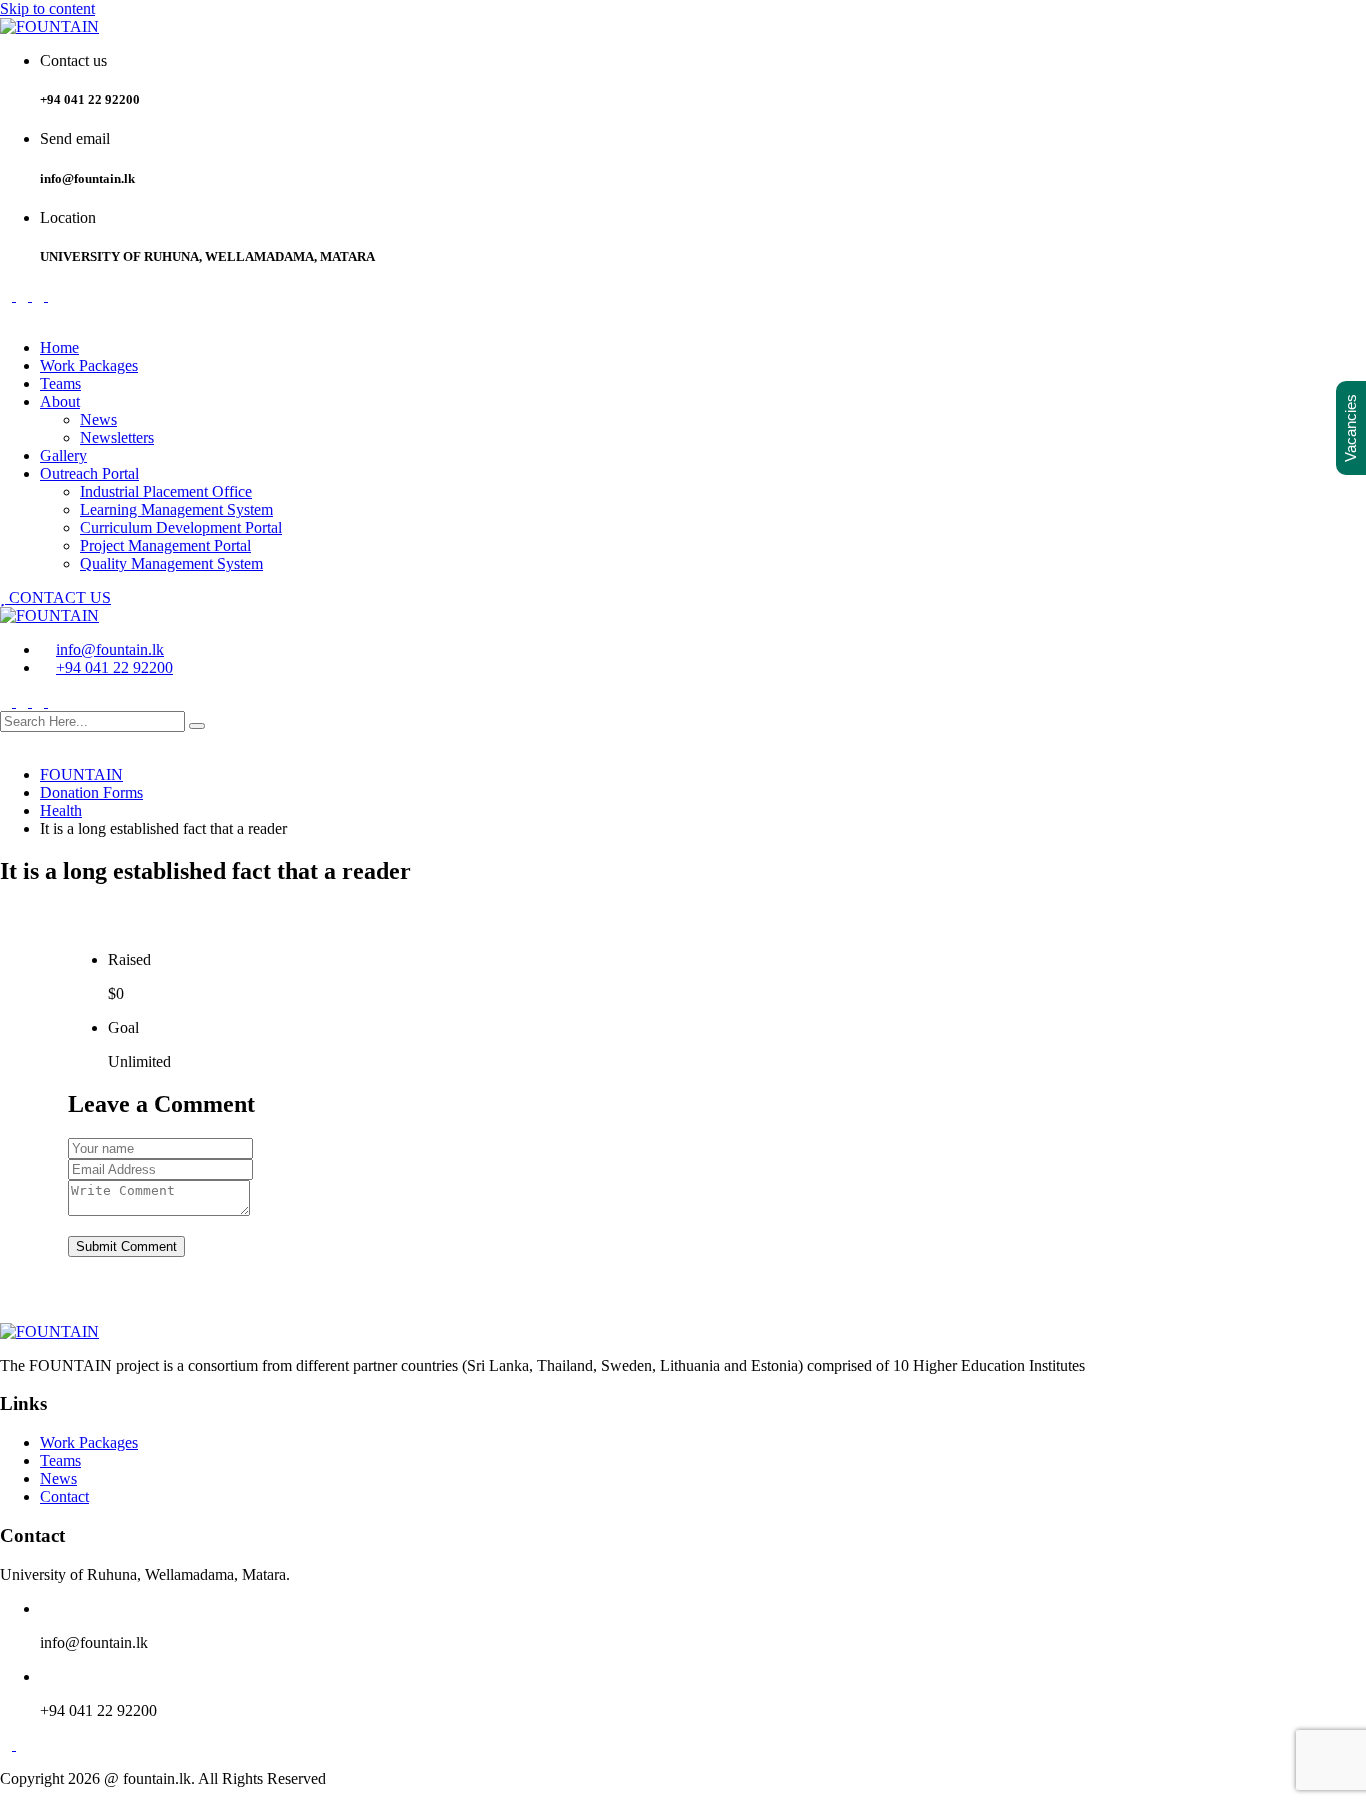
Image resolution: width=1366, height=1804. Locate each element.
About (60, 401)
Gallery (63, 455)
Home (59, 347)
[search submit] (197, 726)
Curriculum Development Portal (181, 527)
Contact (64, 1496)
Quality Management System (171, 563)
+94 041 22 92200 (114, 667)
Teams (60, 383)
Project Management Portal (165, 545)
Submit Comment (126, 1246)
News (98, 419)
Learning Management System (176, 509)
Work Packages (89, 365)
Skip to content (47, 8)
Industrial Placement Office (166, 491)
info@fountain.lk (110, 649)
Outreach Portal (89, 473)
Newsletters (117, 437)
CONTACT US (58, 597)
